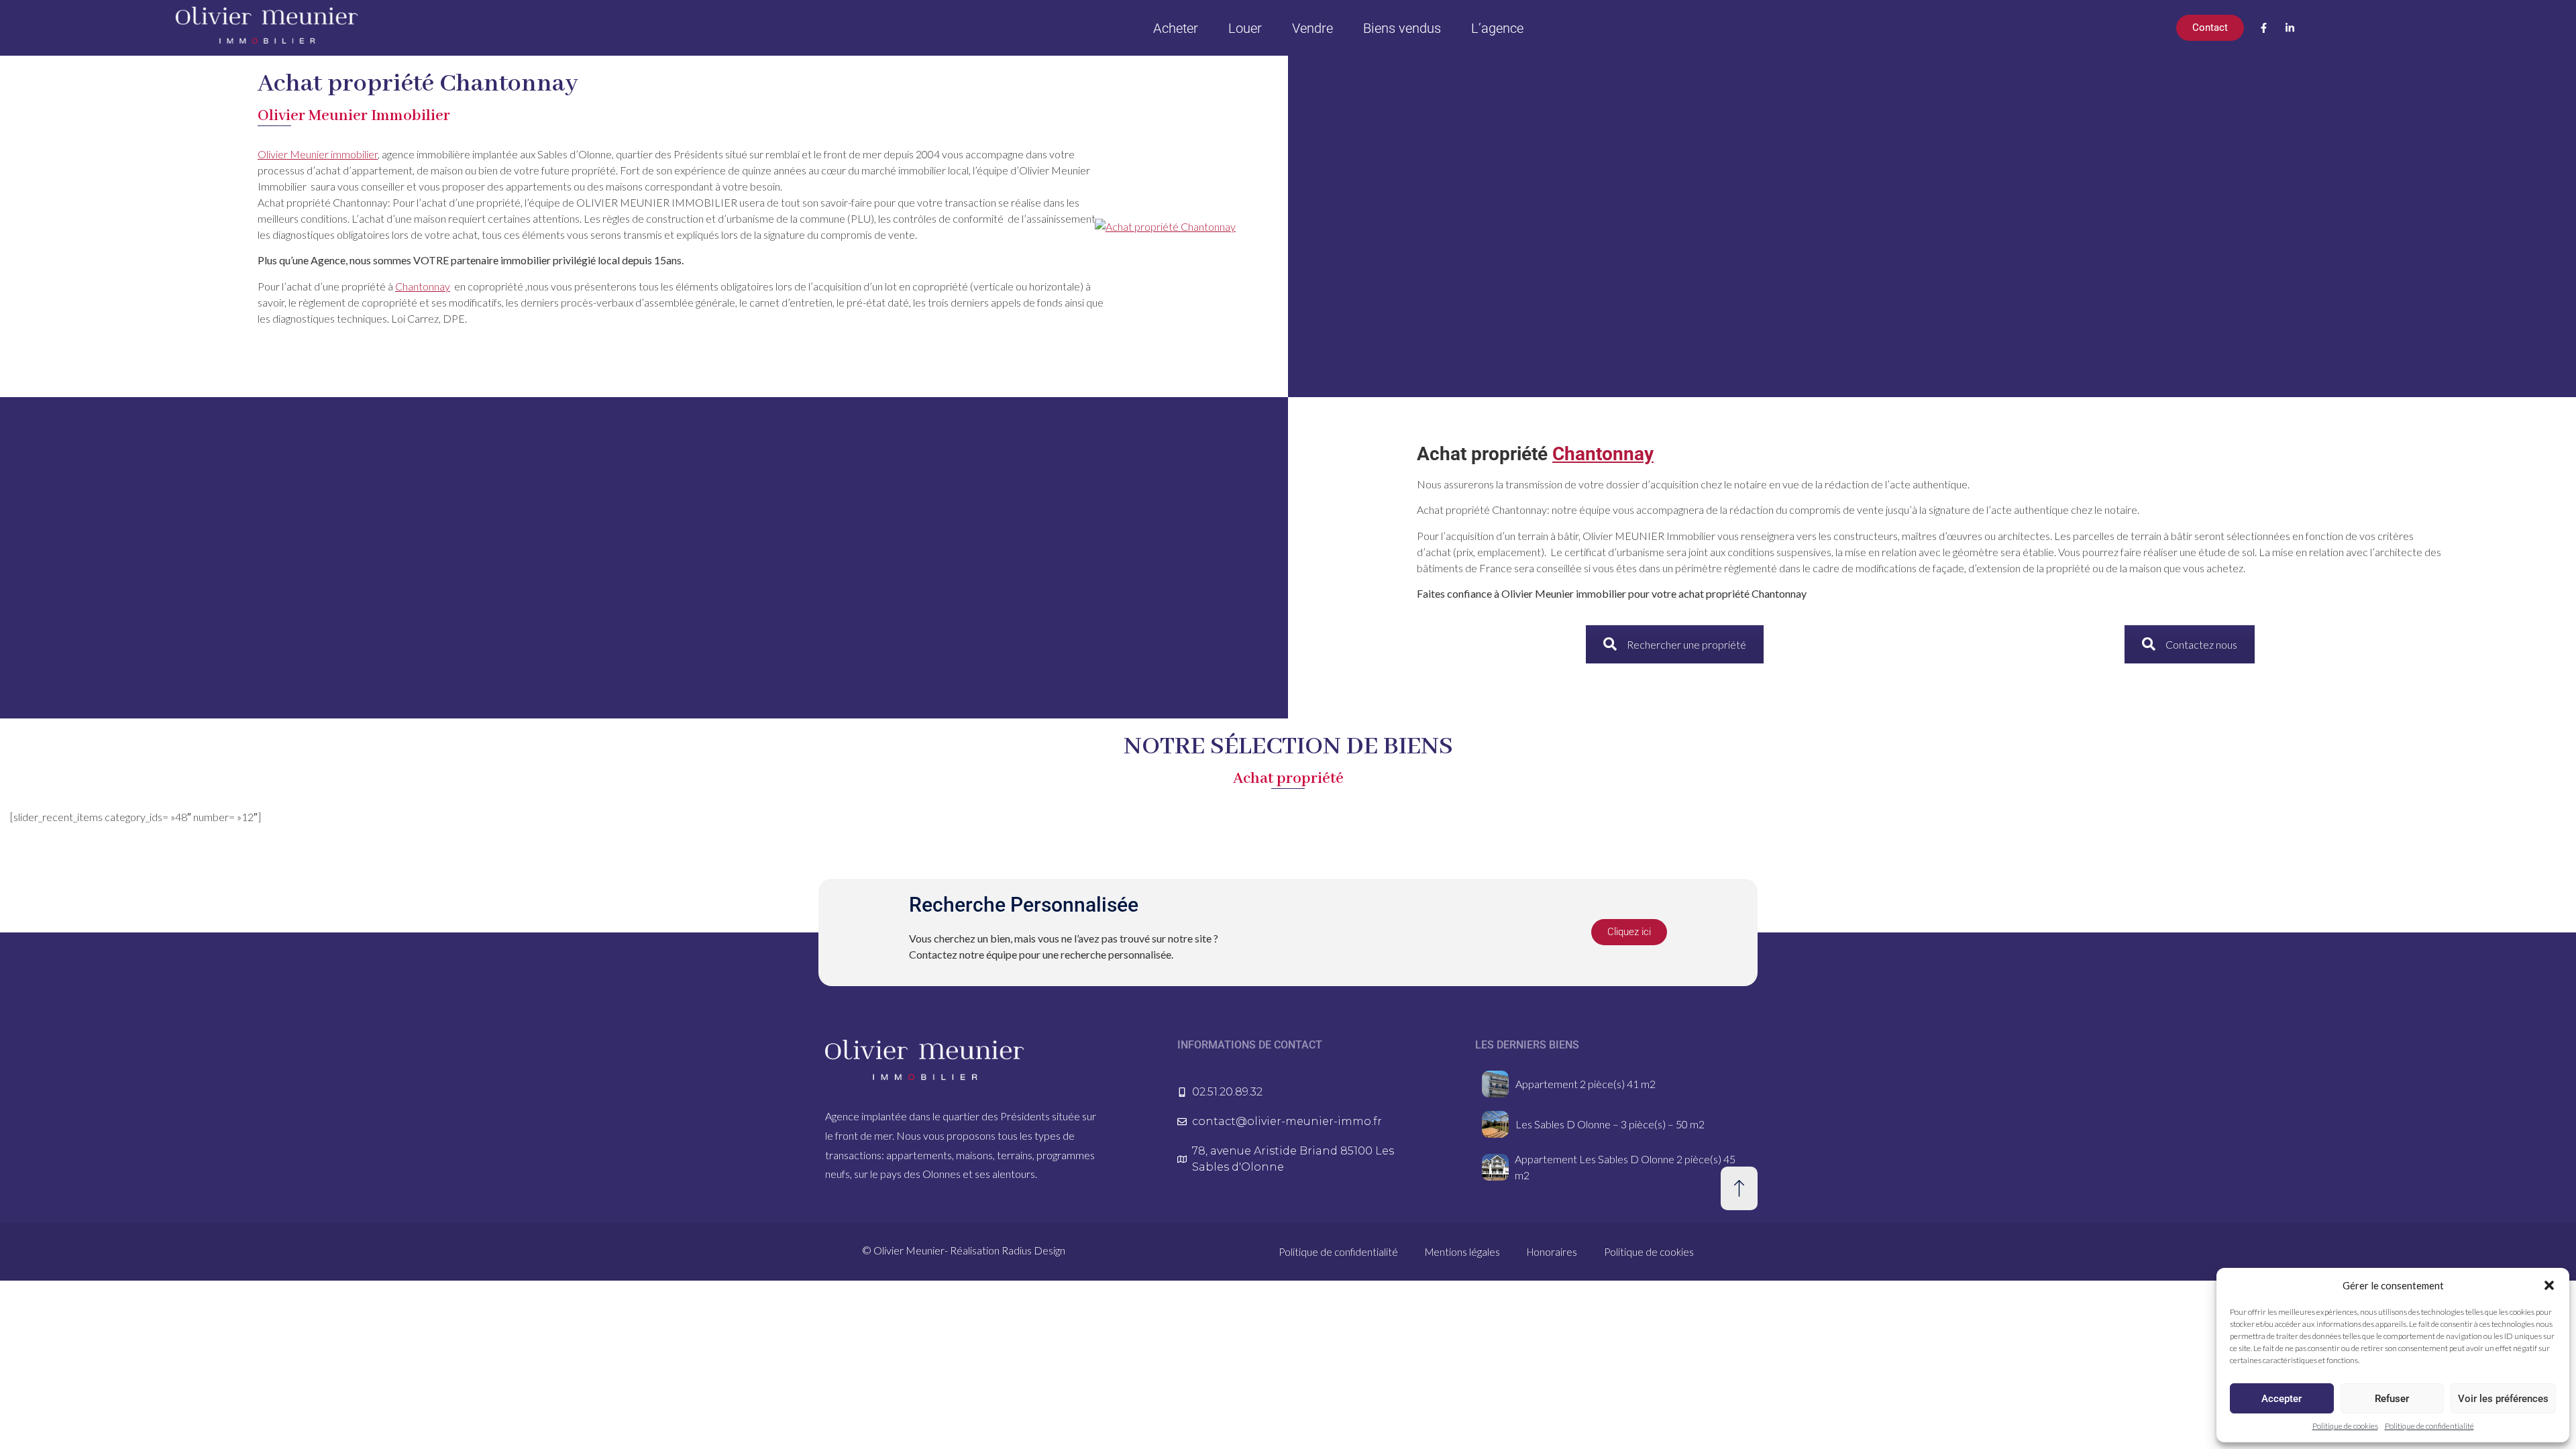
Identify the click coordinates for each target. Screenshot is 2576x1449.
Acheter (1176, 28)
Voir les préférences (2503, 1399)
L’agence (1497, 28)
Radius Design (1033, 1250)
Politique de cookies (2345, 1426)
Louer (1245, 28)
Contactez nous (2201, 644)
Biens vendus (1402, 28)
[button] (2549, 1285)
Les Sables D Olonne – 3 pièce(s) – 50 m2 (1610, 1124)
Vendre (1312, 28)
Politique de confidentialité (2429, 1426)
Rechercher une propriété (1686, 644)
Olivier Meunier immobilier (318, 154)
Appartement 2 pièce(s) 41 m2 (1586, 1084)
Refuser (2392, 1399)
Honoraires (1552, 1252)
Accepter (2282, 1399)
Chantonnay (423, 286)
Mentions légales (1462, 1252)
